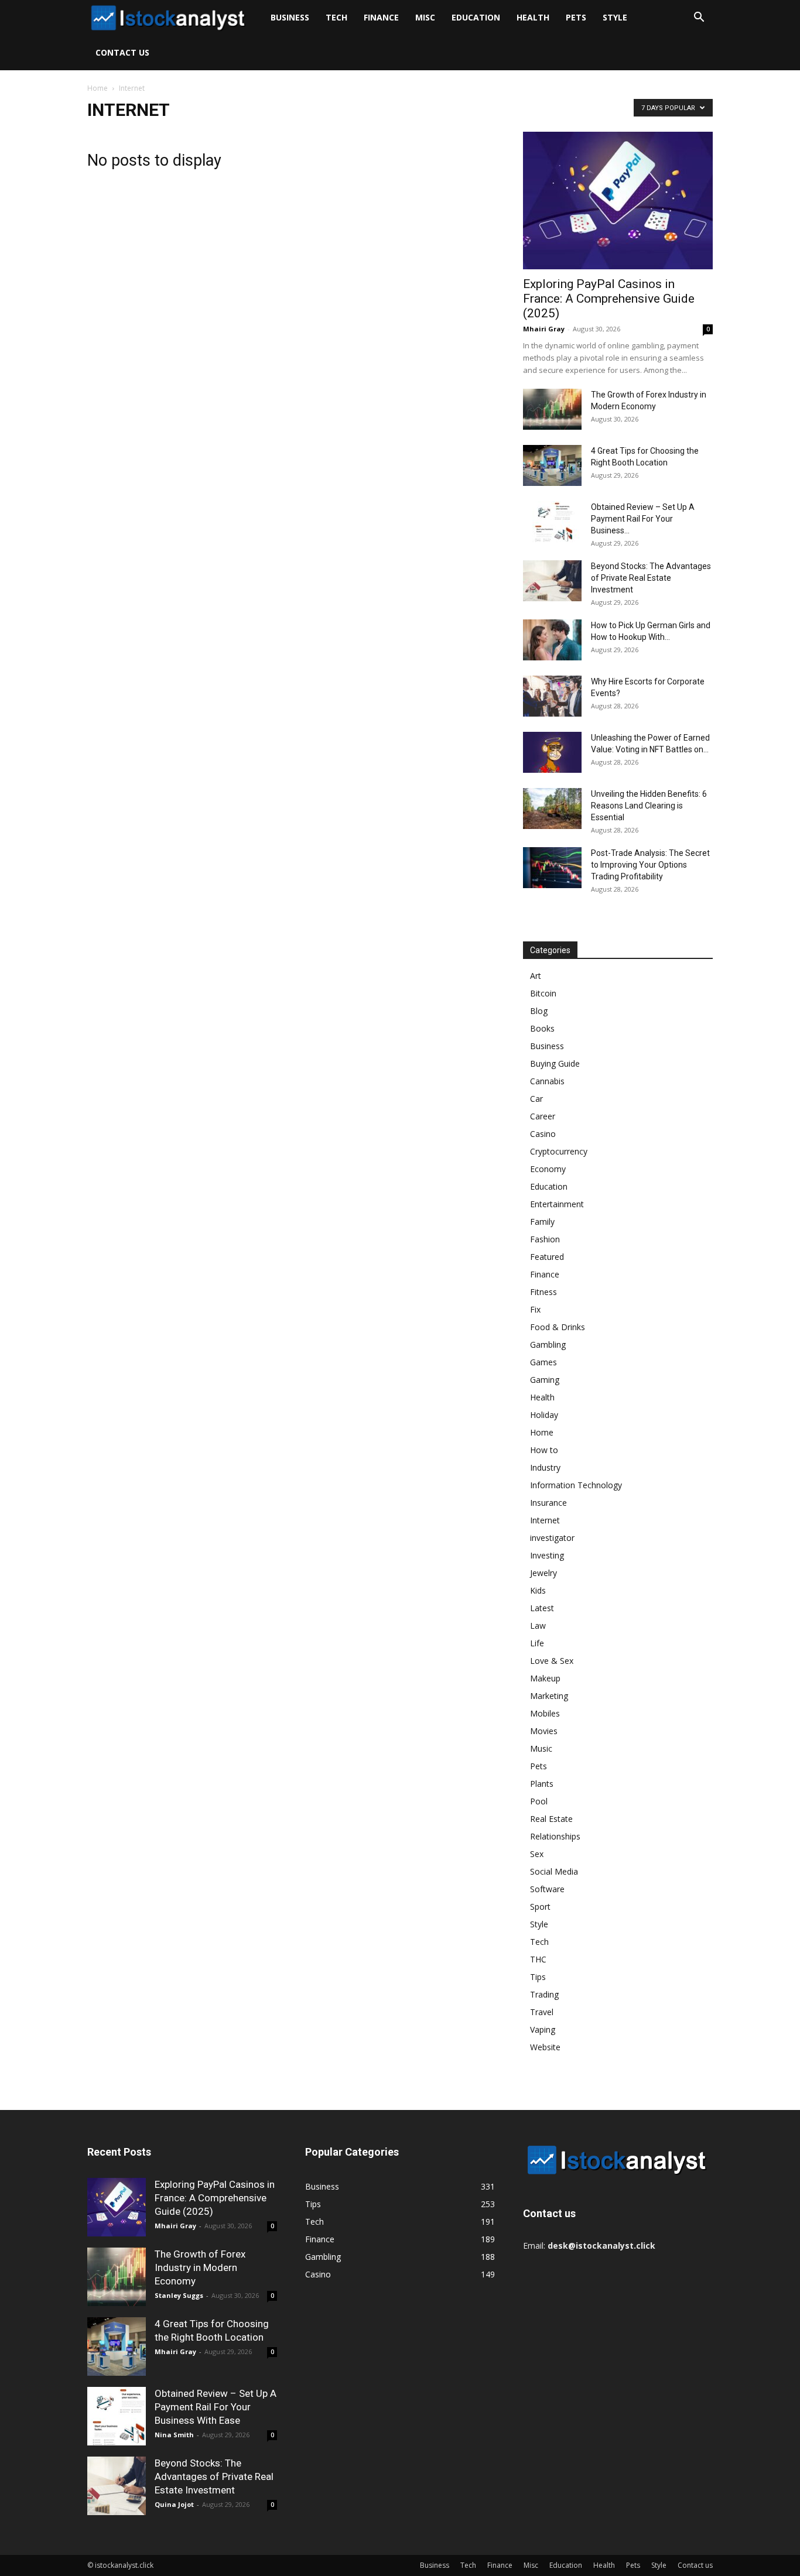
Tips (538, 1977)
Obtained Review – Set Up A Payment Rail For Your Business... (643, 519)
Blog (539, 1011)
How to (544, 1450)
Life (537, 1643)
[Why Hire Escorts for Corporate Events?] (552, 696)
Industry (545, 1467)
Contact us (122, 52)
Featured (547, 1257)
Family (542, 1222)
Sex (537, 1854)
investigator (552, 1538)
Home (98, 88)
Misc (425, 17)
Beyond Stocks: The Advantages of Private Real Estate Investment (651, 578)
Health (533, 17)
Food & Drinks (558, 1327)
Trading (544, 1994)
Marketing (549, 1696)
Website (545, 2047)
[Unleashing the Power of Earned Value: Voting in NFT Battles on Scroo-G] (552, 752)
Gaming (545, 1380)
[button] (699, 18)
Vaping (543, 2029)
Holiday (544, 1415)
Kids (538, 1590)
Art (536, 976)
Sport (540, 1907)
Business (290, 17)
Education (476, 17)
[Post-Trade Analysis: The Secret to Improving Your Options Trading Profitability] (552, 868)
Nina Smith (174, 2435)
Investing (547, 1555)
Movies (544, 1731)
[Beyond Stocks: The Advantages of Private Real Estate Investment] (552, 581)
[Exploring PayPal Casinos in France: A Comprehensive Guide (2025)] (618, 201)
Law (538, 1626)
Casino (543, 1134)
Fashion (545, 1239)
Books (542, 1028)
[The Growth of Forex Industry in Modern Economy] (552, 409)
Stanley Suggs (179, 2295)
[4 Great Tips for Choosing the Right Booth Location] (552, 465)
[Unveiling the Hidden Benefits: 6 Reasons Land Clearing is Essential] (552, 809)
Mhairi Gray (544, 329)
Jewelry (543, 1573)
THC (538, 1959)
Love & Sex (552, 1661)
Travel (542, 2012)
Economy (548, 1169)
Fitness (543, 1292)
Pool (539, 1801)
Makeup (545, 1678)
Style (615, 17)
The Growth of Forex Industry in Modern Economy (200, 2267)
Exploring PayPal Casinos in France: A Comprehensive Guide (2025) (609, 299)
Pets (576, 17)
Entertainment (557, 1204)
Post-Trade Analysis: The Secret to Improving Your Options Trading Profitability (650, 865)
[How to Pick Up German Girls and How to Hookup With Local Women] (552, 640)
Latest (542, 1608)
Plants (542, 1784)
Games (543, 1362)
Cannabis (547, 1081)
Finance (381, 17)
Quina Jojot (174, 2504)
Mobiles (545, 1713)
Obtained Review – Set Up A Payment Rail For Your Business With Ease (216, 2407)
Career (543, 1116)
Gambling (548, 1344)
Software (547, 1889)
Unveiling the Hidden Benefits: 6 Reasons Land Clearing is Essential (649, 806)
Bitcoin (543, 993)
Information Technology (576, 1485)
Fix (535, 1309)
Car (536, 1099)
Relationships (555, 1836)
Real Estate (551, 1819)
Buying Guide (555, 1063)
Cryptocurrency (559, 1151)
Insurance (548, 1503)
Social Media (554, 1871)
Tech (336, 17)
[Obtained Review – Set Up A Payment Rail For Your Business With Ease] (552, 522)
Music (541, 1748)
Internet (545, 1520)
